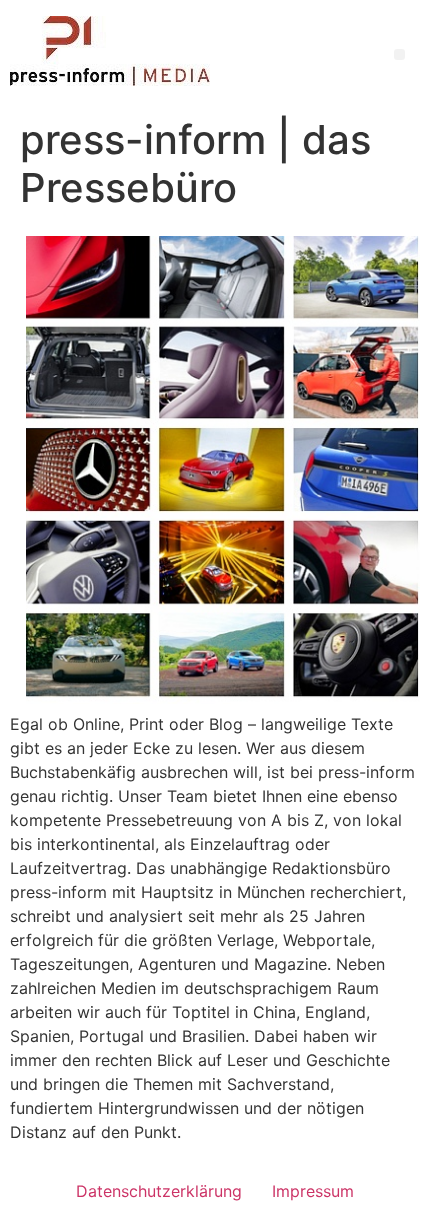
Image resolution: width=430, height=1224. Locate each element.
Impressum (313, 1191)
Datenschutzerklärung (159, 1191)
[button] (399, 54)
